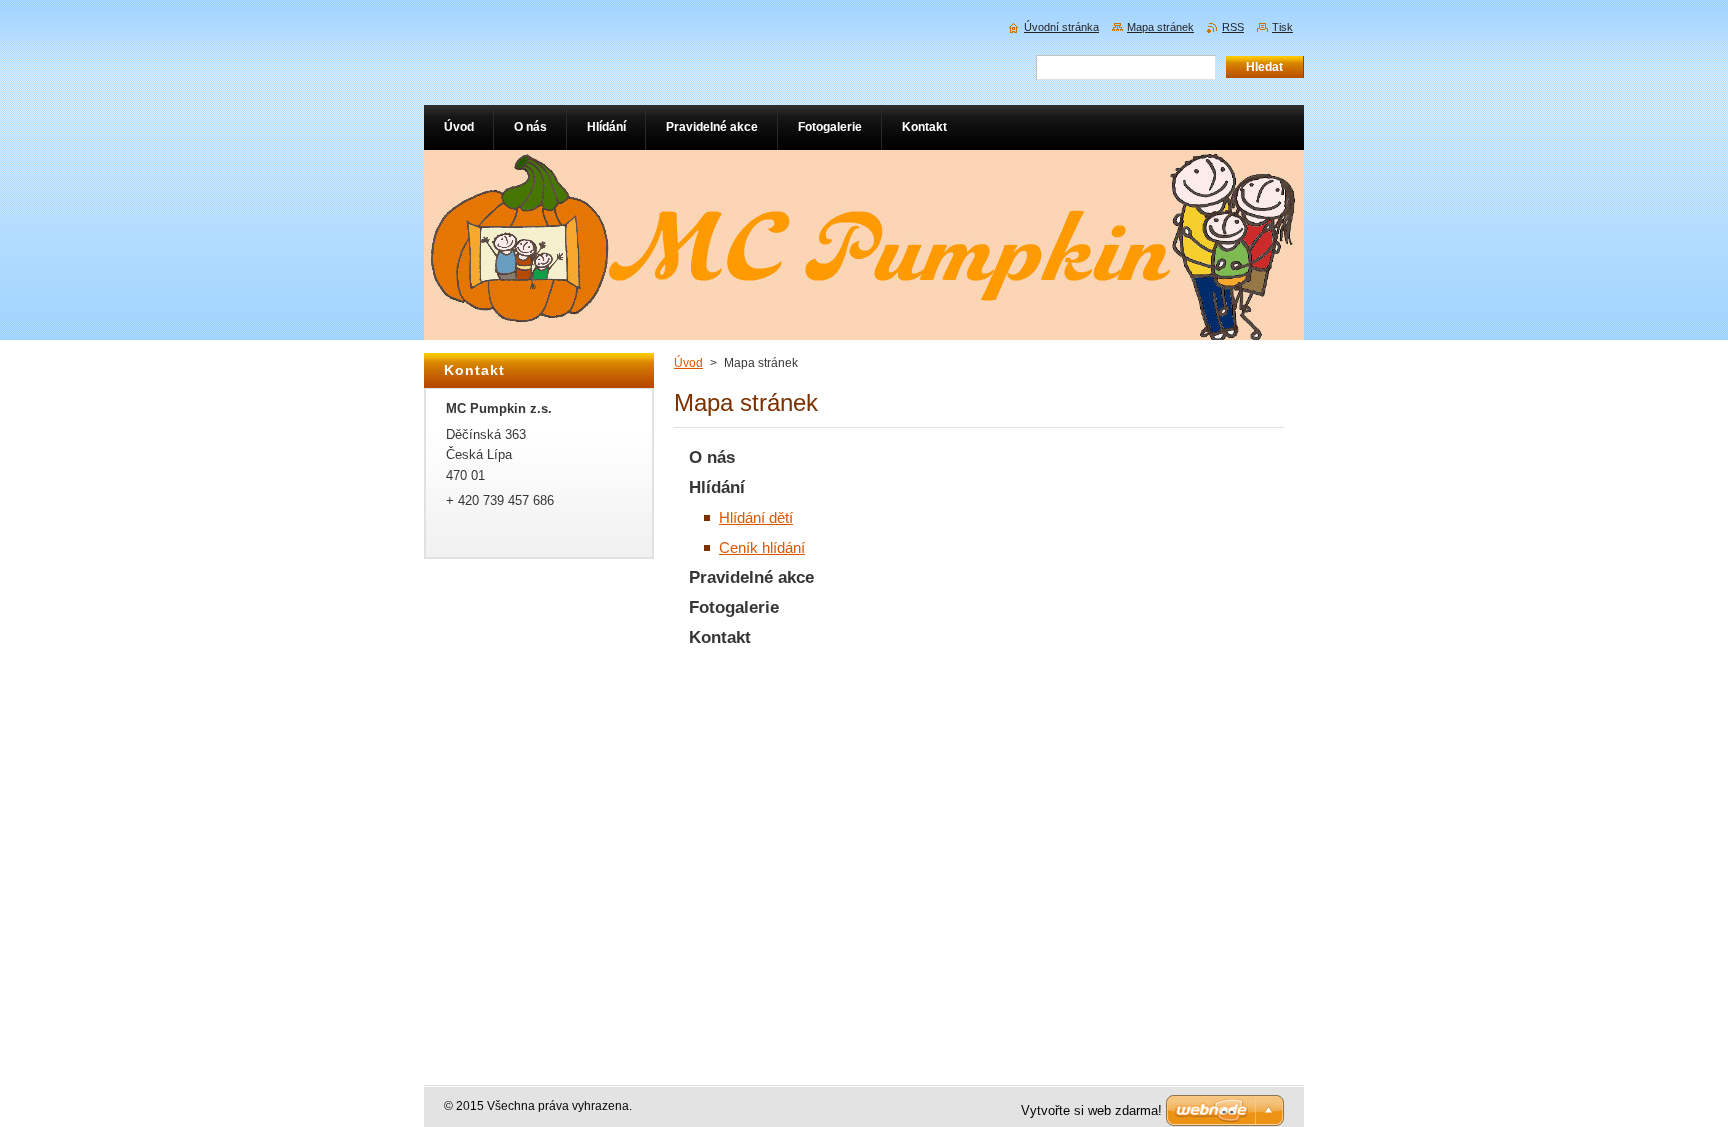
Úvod (688, 363)
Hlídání (717, 487)
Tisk (1282, 27)
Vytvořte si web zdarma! (1091, 1110)
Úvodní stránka (1061, 27)
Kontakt (720, 637)
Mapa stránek (1160, 27)
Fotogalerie (734, 607)
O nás (712, 457)
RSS (1233, 27)
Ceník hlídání (762, 547)
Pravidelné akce (751, 577)
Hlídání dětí (756, 517)
